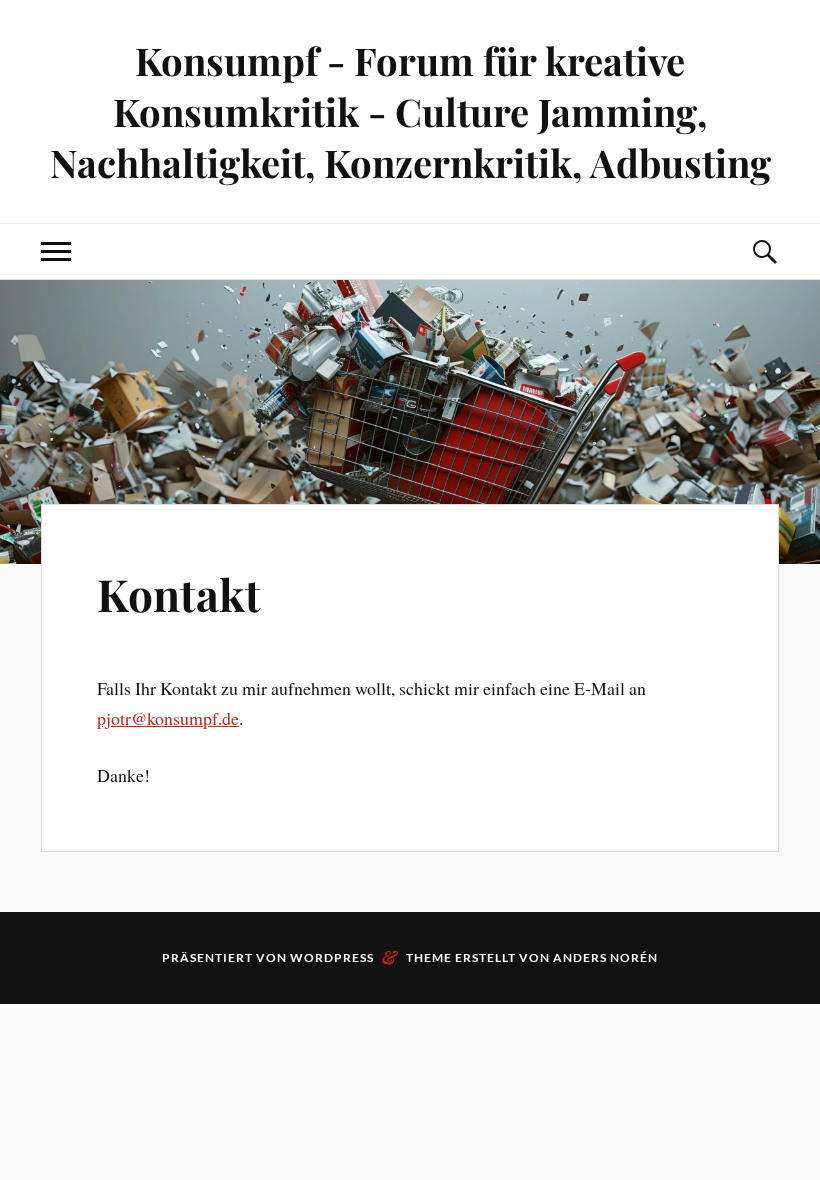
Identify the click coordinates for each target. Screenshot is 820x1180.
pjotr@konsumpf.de (168, 718)
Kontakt (179, 593)
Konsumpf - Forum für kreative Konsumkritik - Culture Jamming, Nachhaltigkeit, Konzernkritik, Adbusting (410, 111)
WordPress (332, 957)
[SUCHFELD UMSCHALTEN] (764, 251)
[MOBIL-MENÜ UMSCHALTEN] (56, 251)
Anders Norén (605, 957)
